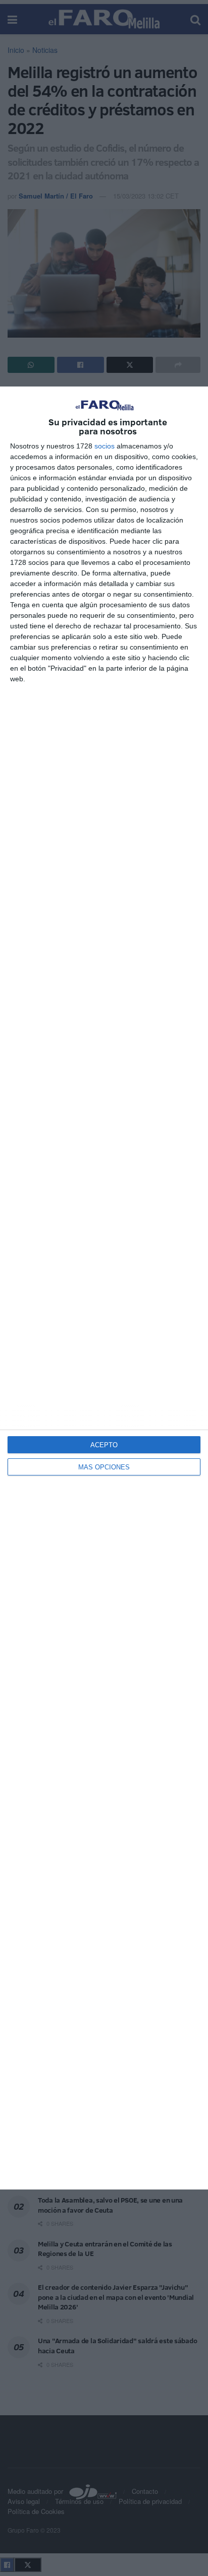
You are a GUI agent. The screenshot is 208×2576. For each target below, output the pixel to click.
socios (105, 446)
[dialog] (104, 1288)
